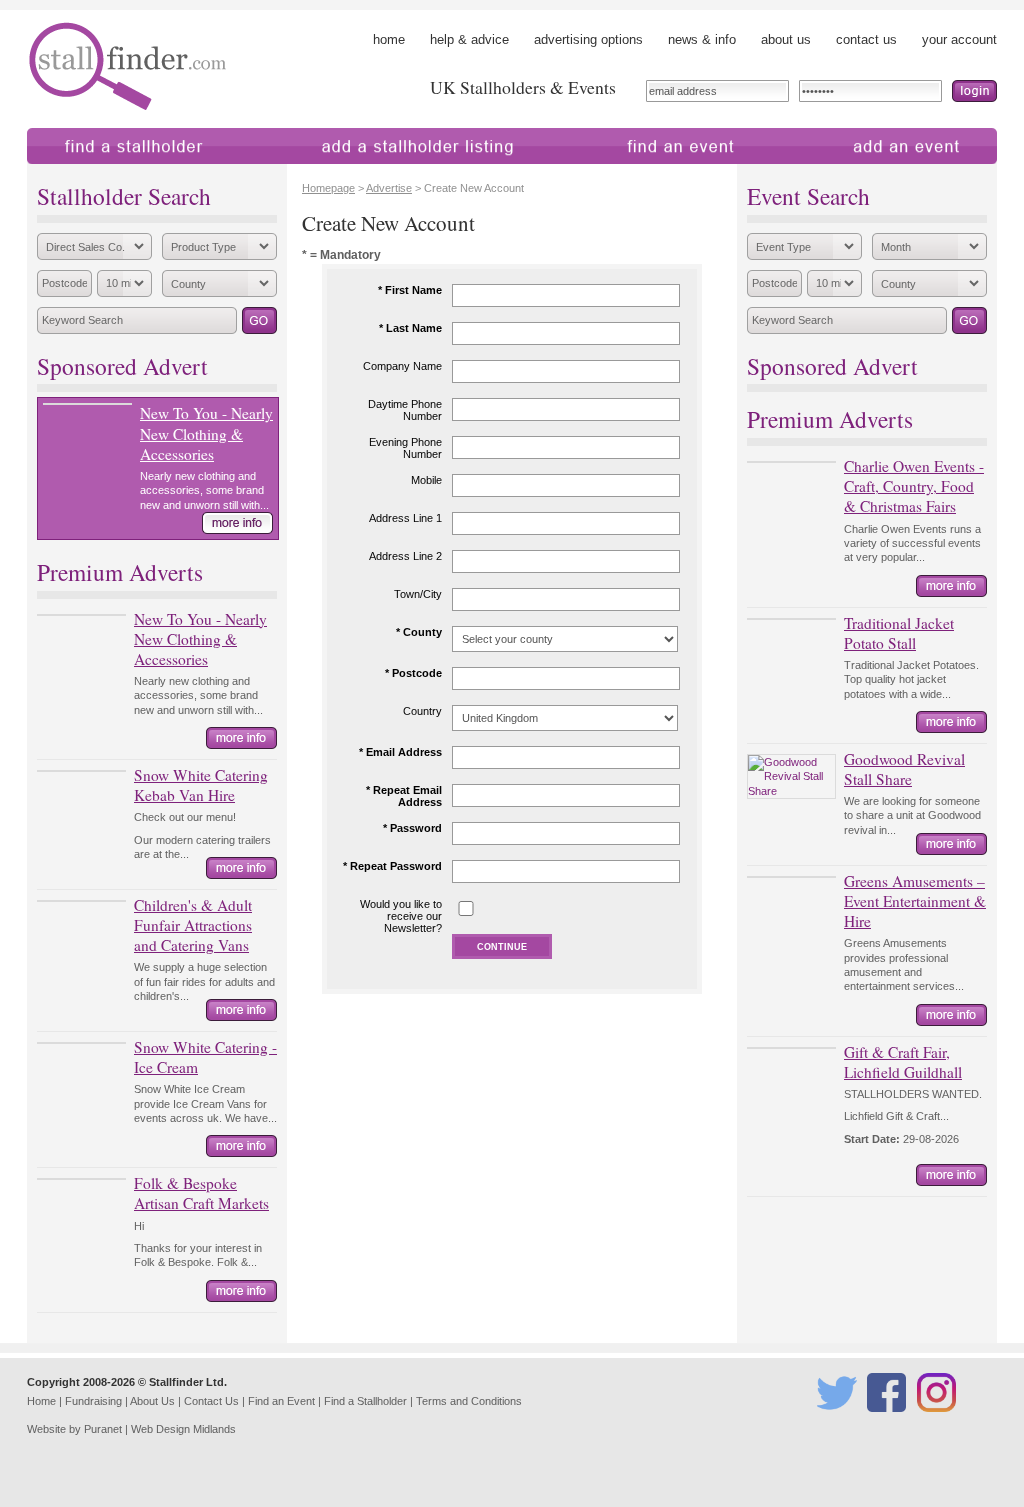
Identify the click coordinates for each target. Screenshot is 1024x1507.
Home (41, 1401)
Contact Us (211, 1401)
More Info (237, 523)
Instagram (939, 1421)
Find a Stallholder (365, 1401)
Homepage (328, 188)
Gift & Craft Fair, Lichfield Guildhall (903, 1062)
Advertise (389, 188)
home (389, 39)
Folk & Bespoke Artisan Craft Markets (201, 1193)
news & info (702, 39)
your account (959, 39)
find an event (601, 173)
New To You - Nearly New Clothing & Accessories (206, 433)
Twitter (833, 1421)
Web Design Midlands (183, 1429)
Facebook (889, 1421)
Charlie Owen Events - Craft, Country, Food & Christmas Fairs (914, 486)
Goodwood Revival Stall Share (904, 769)
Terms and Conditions (469, 1401)
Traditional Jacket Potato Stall (899, 633)
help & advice (469, 39)
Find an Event (281, 1401)
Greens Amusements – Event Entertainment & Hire (915, 901)
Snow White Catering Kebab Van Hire (201, 785)
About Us (152, 1401)
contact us (866, 39)
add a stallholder (315, 173)
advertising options (588, 39)
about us (786, 39)
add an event (830, 173)
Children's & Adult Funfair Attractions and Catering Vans (193, 925)
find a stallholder (74, 173)
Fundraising (93, 1401)
